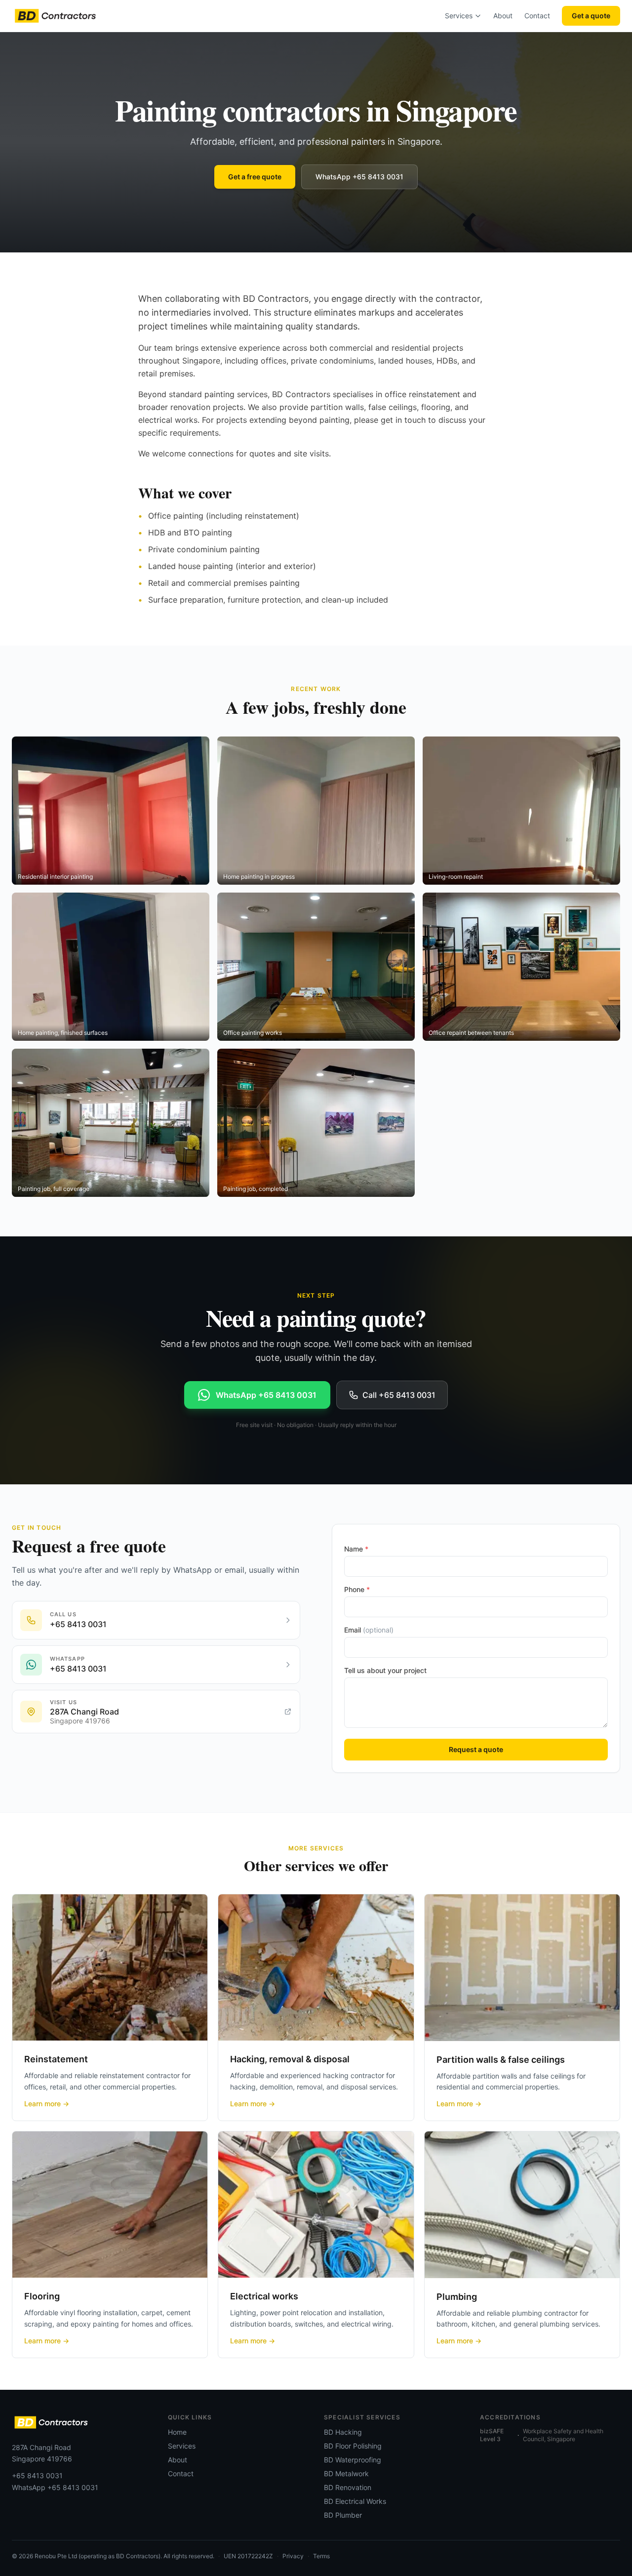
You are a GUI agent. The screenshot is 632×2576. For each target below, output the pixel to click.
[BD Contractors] (55, 16)
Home (177, 2432)
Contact (537, 16)
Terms (321, 2556)
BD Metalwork (346, 2474)
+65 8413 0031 (37, 2475)
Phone (357, 1589)
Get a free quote (255, 177)
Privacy (293, 2556)
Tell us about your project (385, 1670)
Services (459, 16)
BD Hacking (343, 2432)
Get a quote (591, 16)
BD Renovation (348, 2487)
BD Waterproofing (353, 2460)
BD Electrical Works (355, 2501)
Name (356, 1549)
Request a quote (476, 1749)
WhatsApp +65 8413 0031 (359, 177)
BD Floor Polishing (353, 2446)
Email (369, 1630)
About (503, 16)
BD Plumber (343, 2515)
